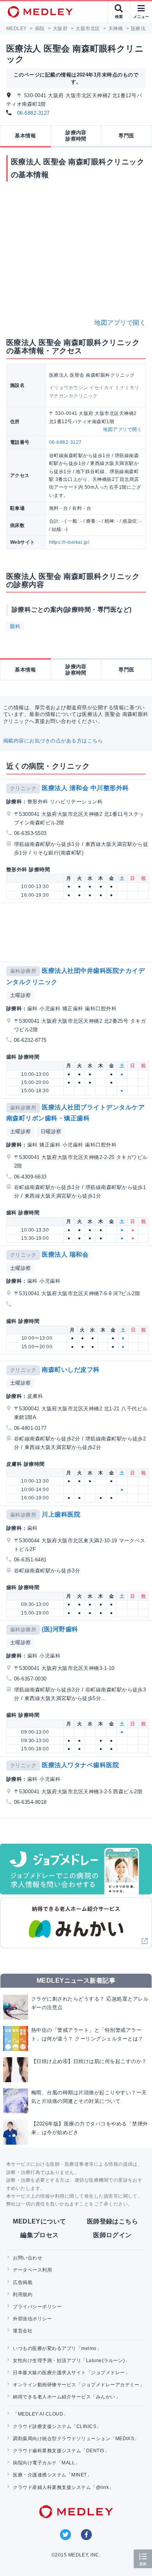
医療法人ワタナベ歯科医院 (80, 1765)
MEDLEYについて (40, 2221)
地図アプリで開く (120, 323)
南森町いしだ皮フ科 (71, 1370)
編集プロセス (40, 2235)
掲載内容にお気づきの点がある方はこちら (53, 741)
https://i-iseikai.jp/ (69, 542)
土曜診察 (21, 995)
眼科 (15, 626)
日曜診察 (51, 1131)
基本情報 (25, 136)
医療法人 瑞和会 (65, 1254)
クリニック (23, 788)
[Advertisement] (78, 932)
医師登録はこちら (113, 2221)
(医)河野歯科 (60, 1629)
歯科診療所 (23, 971)
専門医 (126, 136)
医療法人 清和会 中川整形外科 (85, 788)
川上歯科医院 (61, 1514)
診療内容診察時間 (76, 136)
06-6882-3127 (34, 113)
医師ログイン (112, 2235)
